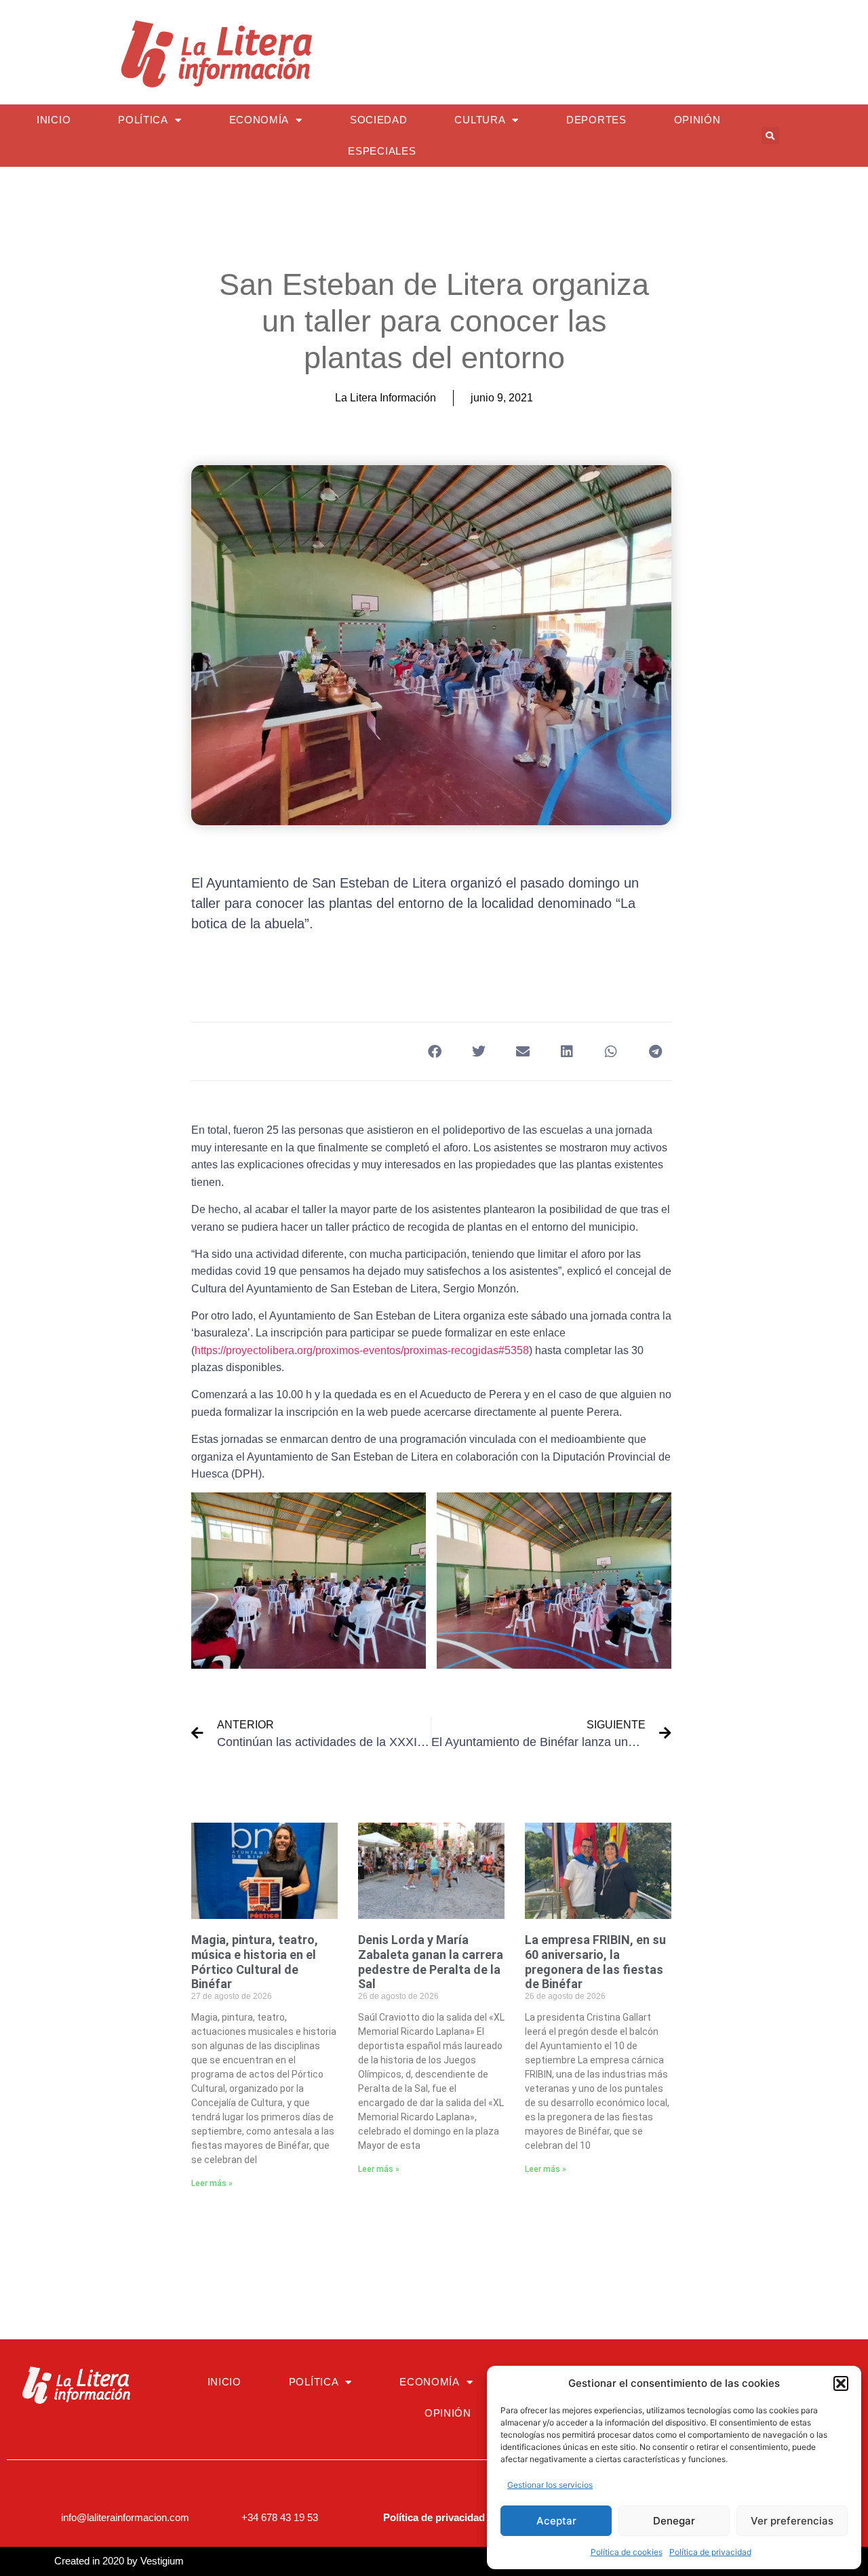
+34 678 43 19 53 (280, 2517)
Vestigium (162, 2561)
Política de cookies (627, 2552)
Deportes (596, 120)
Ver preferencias (792, 2521)
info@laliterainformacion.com (125, 2517)
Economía (259, 120)
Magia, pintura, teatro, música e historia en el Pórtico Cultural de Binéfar (255, 1962)
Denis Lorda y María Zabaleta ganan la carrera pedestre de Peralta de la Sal (431, 1962)
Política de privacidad (710, 2552)
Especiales (382, 151)
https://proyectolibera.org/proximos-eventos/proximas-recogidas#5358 (362, 1350)
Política (143, 120)
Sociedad (379, 120)
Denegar (674, 2521)
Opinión (697, 120)
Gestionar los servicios (550, 2485)
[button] (841, 2383)
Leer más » (212, 2183)
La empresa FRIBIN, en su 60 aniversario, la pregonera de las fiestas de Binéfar (595, 1962)
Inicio (54, 120)
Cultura (480, 120)
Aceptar (556, 2521)
